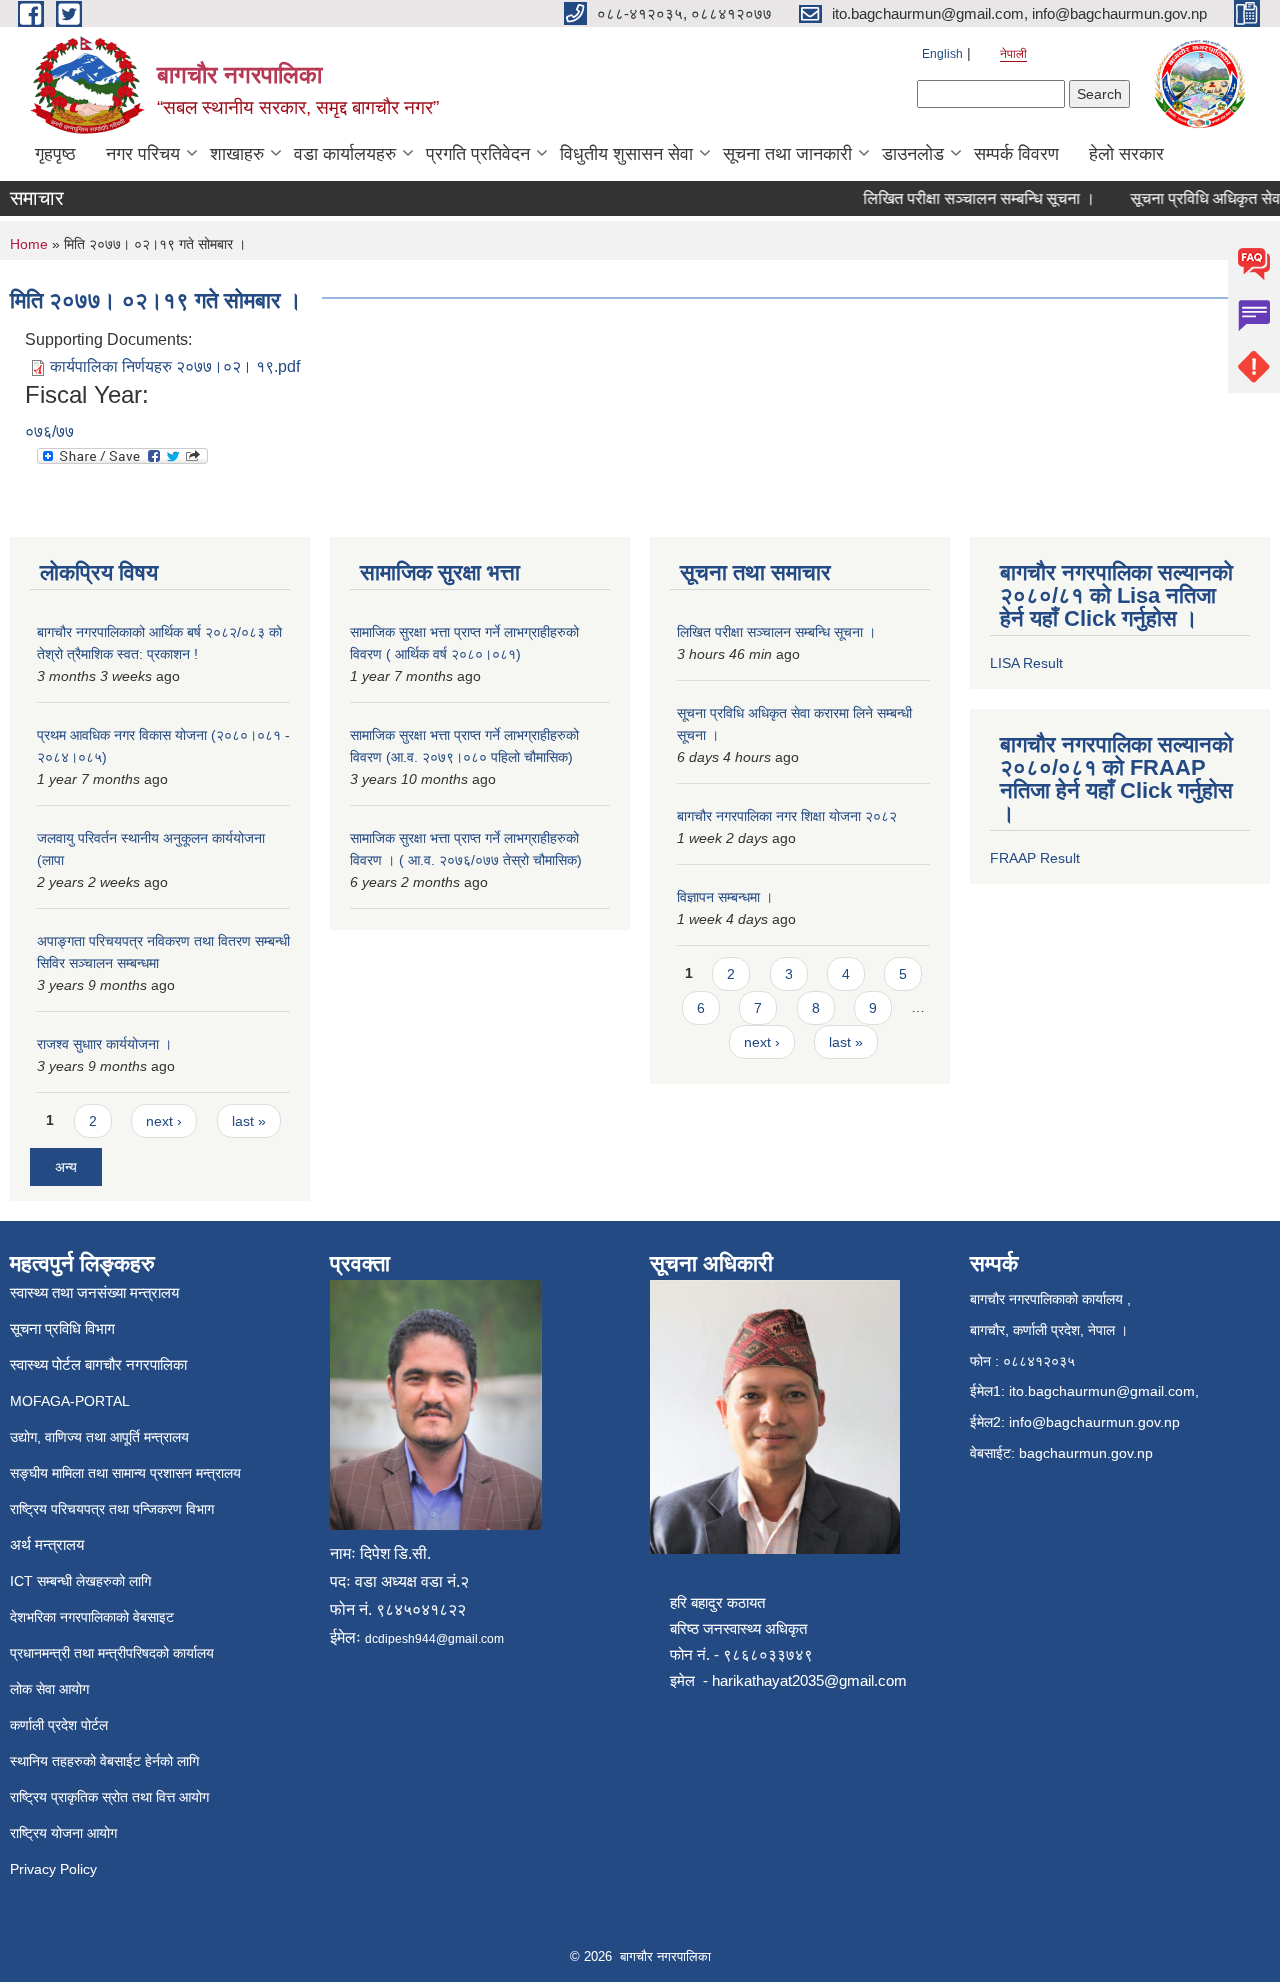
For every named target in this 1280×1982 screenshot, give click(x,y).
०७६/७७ (49, 431)
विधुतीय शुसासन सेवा (626, 154)
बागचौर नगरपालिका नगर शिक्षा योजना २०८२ (787, 816)
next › (164, 1121)
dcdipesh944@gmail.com (434, 1639)
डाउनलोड (913, 154)
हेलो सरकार (1126, 154)
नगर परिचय (143, 154)
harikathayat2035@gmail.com (809, 1680)
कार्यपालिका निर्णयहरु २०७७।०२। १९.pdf (175, 366)
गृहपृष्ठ (55, 154)
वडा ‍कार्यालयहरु (345, 154)
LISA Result (1026, 663)
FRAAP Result (1035, 858)
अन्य (66, 1167)
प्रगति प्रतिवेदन (478, 154)
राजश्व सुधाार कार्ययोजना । (104, 1044)
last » (249, 1121)
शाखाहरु (237, 154)
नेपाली (1013, 54)
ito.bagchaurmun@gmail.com (1102, 1391)
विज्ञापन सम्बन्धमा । (725, 897)
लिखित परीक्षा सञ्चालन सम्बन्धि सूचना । (962, 198)
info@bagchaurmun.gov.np (1094, 1422)
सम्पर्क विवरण (1016, 154)
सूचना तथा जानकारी (787, 154)
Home (29, 244)
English (942, 54)
